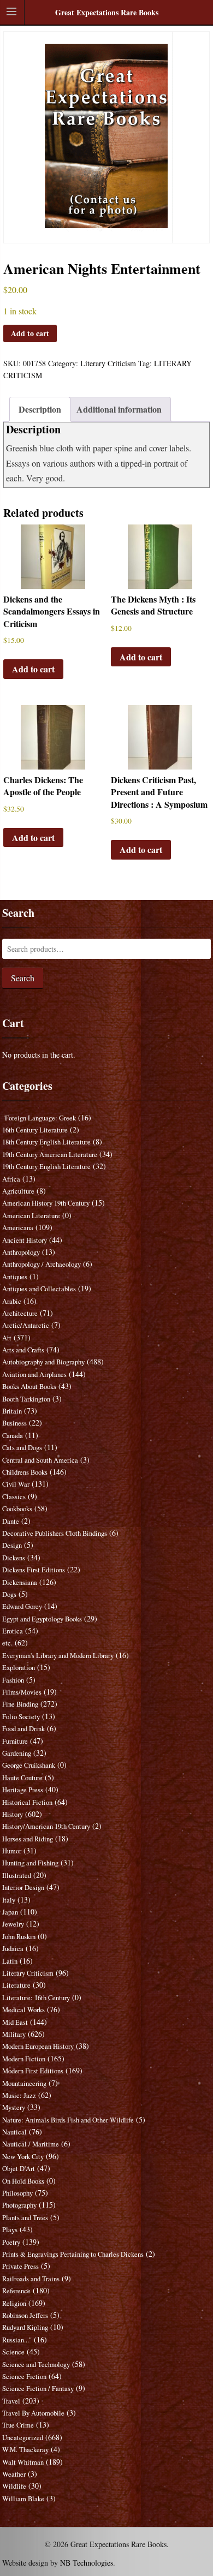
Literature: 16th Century (36, 1998)
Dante (11, 1521)
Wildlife (14, 2486)
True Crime (18, 2425)
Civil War (16, 1484)
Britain (12, 1411)
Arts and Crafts (23, 1350)
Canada (13, 1436)
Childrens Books (25, 1472)
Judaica (13, 1949)
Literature (16, 1985)
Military (14, 2034)
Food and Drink (23, 1729)
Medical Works (23, 2010)
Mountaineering (24, 2083)
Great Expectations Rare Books (107, 12)
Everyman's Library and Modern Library (58, 1656)
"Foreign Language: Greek (39, 1118)
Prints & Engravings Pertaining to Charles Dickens (73, 2254)
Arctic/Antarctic (26, 1325)
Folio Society (21, 1717)
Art (7, 1338)
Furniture (15, 1741)
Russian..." (17, 2340)
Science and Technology (36, 2365)
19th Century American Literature (50, 1155)
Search (23, 978)
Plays (10, 2230)
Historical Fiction (27, 1802)
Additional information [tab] (119, 409)
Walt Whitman (23, 2462)
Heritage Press (23, 1790)
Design (12, 1545)
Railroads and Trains (31, 2279)
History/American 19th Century (46, 1826)
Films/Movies (22, 1692)
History (13, 1814)
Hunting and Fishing (30, 1863)
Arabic (12, 1301)
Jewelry (13, 1924)
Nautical (14, 2132)
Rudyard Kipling (25, 2327)
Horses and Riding (28, 1839)
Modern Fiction (24, 2059)
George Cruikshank (29, 1765)
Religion (14, 2303)
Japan (10, 1912)
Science (13, 2352)
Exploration (19, 1668)
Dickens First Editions (34, 1570)
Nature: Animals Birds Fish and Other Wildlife (68, 2120)
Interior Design (23, 1888)
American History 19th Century (46, 1203)
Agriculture (18, 1191)
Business (14, 1423)
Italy (9, 1900)
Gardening (17, 1753)
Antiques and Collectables (39, 1289)
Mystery (14, 2107)
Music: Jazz (19, 2095)
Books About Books (29, 1387)
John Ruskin (19, 1937)
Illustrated (17, 1876)
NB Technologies (87, 2563)
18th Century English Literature (46, 1142)
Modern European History (38, 2046)
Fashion (13, 1680)
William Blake (23, 2499)
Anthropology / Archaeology (42, 1264)
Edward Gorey (22, 1606)
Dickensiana (20, 1582)
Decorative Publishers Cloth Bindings (55, 1533)
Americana (18, 1228)
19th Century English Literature (46, 1167)
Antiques (15, 1277)
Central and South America (40, 1460)
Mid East (15, 2022)
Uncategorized (23, 2438)
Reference (16, 2291)
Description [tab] (40, 409)
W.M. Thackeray (25, 2450)
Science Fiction (24, 2377)
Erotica (13, 1631)
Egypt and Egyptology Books (42, 1619)
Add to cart (30, 333)
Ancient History (25, 1240)
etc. (7, 1643)
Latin (10, 1961)
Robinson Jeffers (25, 2315)
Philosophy (17, 2193)
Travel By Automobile (33, 2413)
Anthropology (21, 1252)
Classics (14, 1497)
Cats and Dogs (22, 1448)
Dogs (9, 1594)
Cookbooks (17, 1509)
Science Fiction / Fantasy (38, 2389)
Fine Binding (20, 1704)
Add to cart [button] (33, 669)
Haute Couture (22, 1778)
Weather (14, 2474)
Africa (11, 1179)
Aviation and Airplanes (34, 1375)
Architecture (20, 1313)
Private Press (20, 2266)
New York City (23, 2157)
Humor (12, 1851)
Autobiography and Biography (43, 1362)
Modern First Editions (33, 2071)
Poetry (11, 2242)
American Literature (31, 1216)
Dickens (14, 1558)
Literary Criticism (108, 363)
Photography (19, 2205)
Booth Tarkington (26, 1399)
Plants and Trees (25, 2218)
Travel (11, 2401)
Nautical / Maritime (31, 2144)
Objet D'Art (19, 2169)
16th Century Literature (35, 1130)
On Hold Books (23, 2181)
